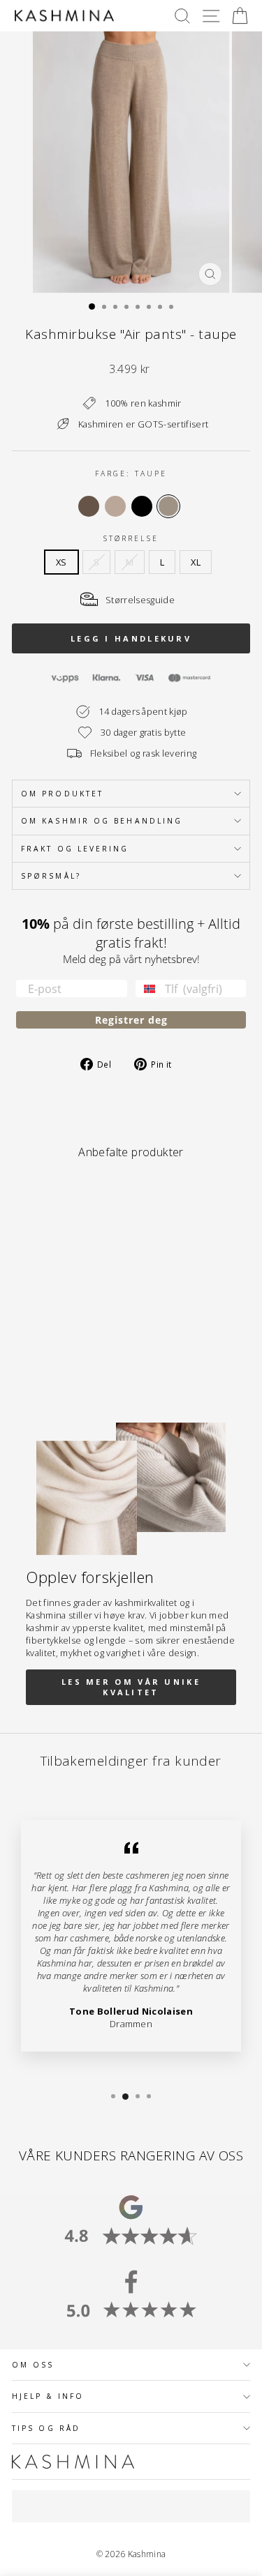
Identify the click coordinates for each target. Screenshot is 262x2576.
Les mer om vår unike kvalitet (131, 1687)
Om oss (33, 2365)
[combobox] (147, 988)
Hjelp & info (48, 2396)
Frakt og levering (75, 849)
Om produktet (62, 794)
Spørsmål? (51, 876)
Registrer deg (131, 1020)
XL (196, 562)
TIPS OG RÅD (46, 2428)
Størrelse (131, 538)
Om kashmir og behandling (102, 821)
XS (61, 562)
